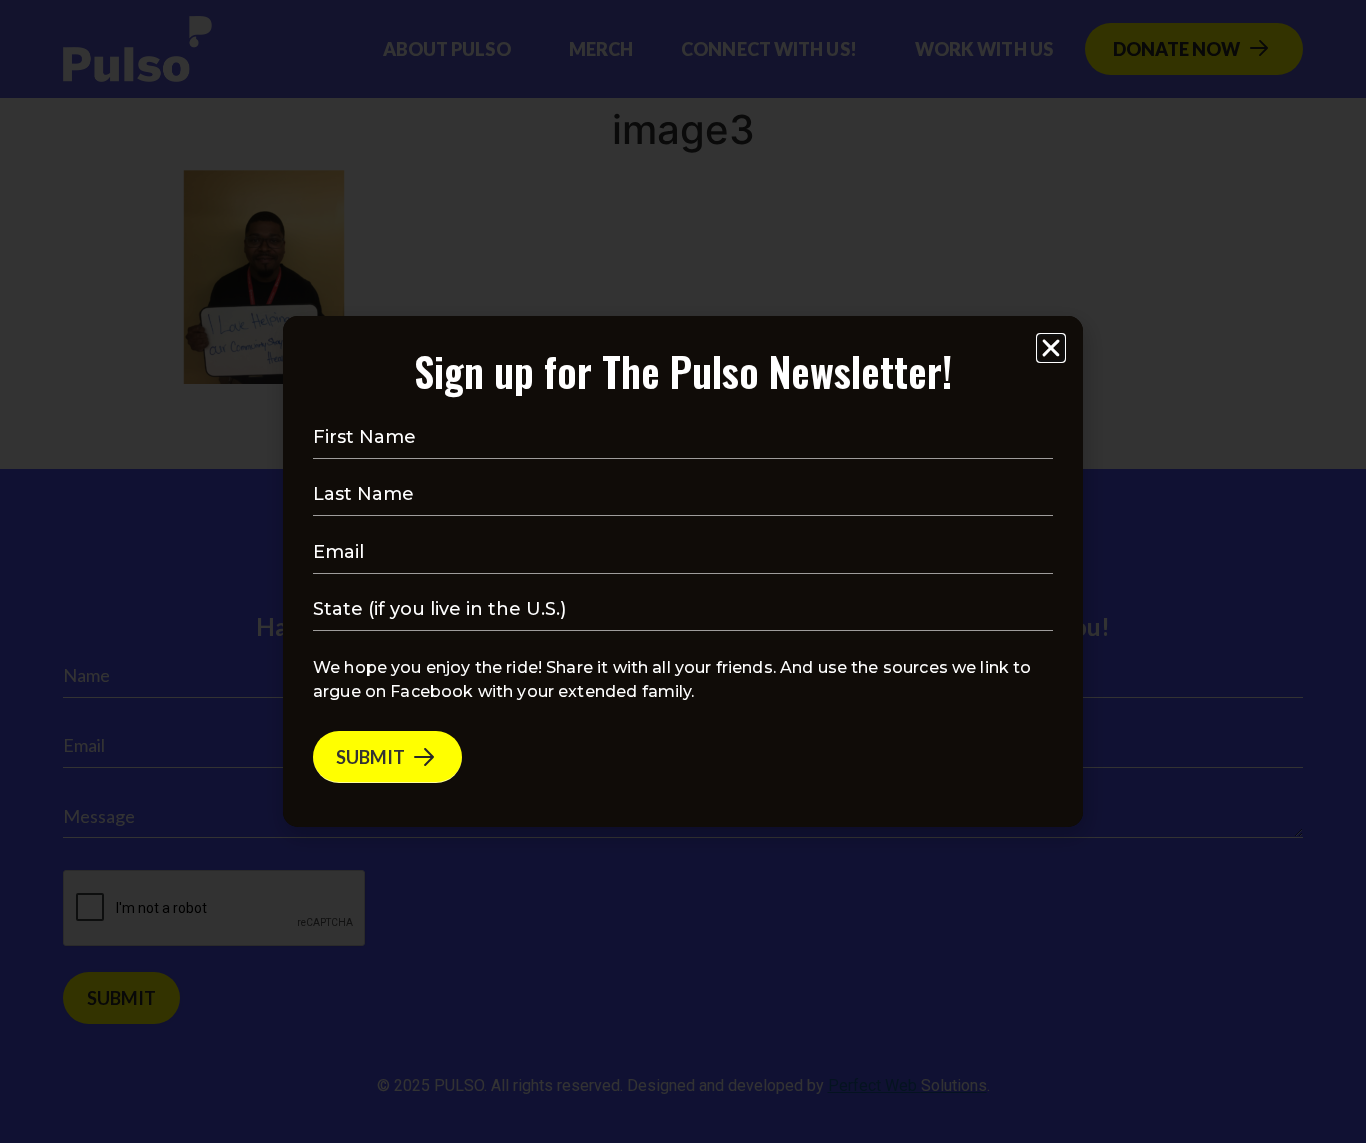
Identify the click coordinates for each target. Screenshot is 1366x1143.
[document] (683, 571)
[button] (1051, 348)
